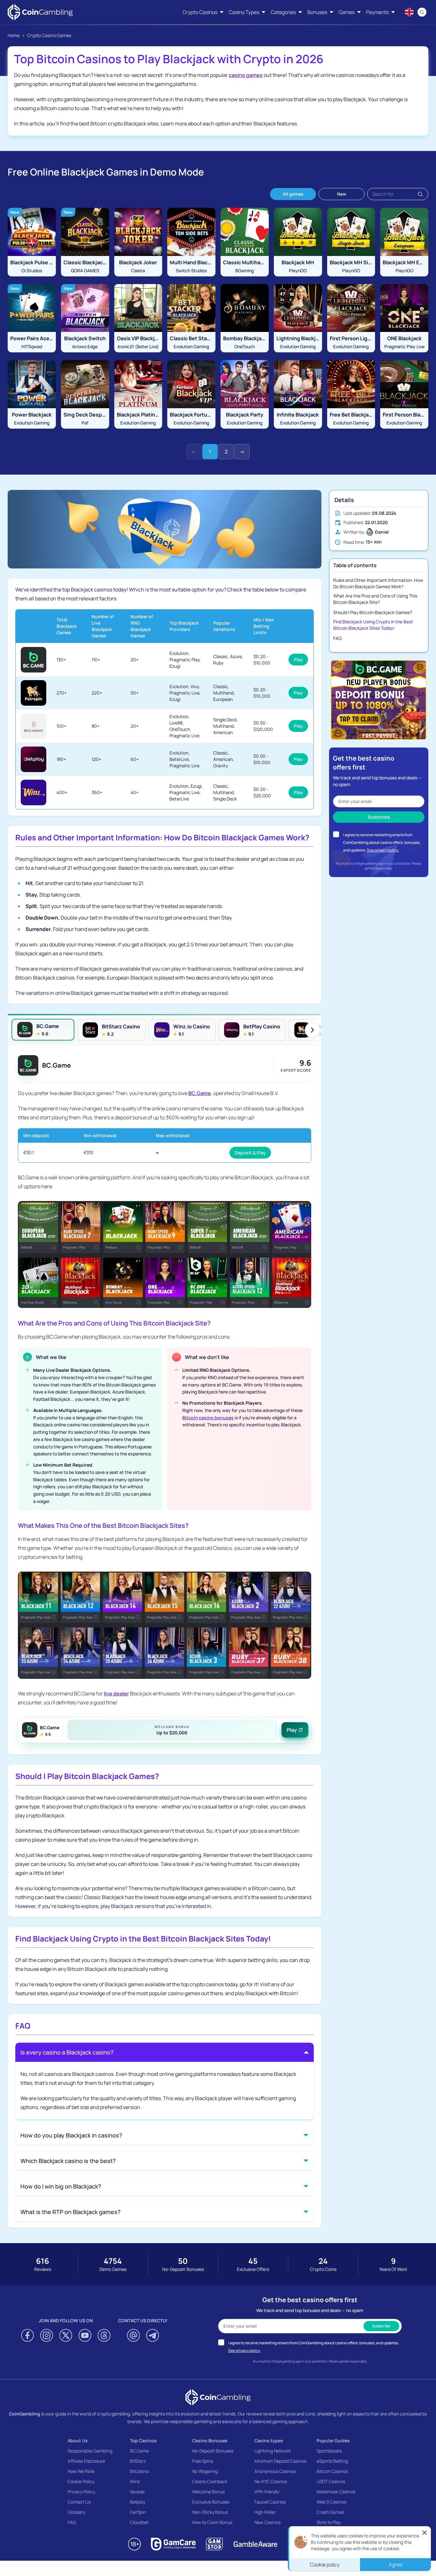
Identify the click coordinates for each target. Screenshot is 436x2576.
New (342, 194)
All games (293, 194)
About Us (78, 2441)
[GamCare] (173, 2544)
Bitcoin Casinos (332, 2471)
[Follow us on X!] (66, 2335)
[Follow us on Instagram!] (47, 2335)
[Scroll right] (312, 1030)
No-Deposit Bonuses (213, 2451)
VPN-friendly (267, 2492)
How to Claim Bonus (212, 2522)
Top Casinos (143, 2441)
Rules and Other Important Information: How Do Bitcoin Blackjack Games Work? (378, 583)
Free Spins (203, 2461)
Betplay (138, 2502)
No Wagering (205, 2471)
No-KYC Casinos (271, 2481)
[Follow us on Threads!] (104, 2335)
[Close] (425, 2533)
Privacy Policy (81, 2492)
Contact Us (79, 2502)
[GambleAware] (255, 2544)
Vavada (137, 2492)
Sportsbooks (329, 2451)
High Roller (265, 2512)
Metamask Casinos (336, 2492)
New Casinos (267, 2522)
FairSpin (138, 2512)
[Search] (422, 12)
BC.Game (200, 1093)
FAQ (337, 638)
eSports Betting (332, 2461)
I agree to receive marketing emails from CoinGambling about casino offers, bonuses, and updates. (382, 842)
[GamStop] (214, 2544)
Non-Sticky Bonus (210, 2512)
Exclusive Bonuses (211, 2502)
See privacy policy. (383, 850)
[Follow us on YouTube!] (85, 2335)
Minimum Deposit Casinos (280, 2461)
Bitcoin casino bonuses (208, 1418)
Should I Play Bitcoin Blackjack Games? (373, 612)
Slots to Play (329, 2522)
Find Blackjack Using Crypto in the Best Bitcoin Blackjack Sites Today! (373, 625)
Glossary (76, 2512)
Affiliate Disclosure (86, 2461)
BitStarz (138, 2461)
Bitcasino (139, 2471)
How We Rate (81, 2471)
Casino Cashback (210, 2481)
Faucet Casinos (270, 2502)
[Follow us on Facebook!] (27, 2335)
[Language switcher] (409, 12)
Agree (396, 2565)
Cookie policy (325, 2565)
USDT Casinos (331, 2481)
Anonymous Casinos (275, 2471)
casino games (246, 75)
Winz (135, 2481)
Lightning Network (273, 2451)
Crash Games (330, 2512)
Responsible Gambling (90, 2451)
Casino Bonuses (210, 2441)
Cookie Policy (81, 2481)
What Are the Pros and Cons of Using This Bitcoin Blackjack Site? (375, 599)
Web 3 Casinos (331, 2502)
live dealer (116, 1694)
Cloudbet (139, 2522)
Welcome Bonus (208, 2492)
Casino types (269, 2441)
